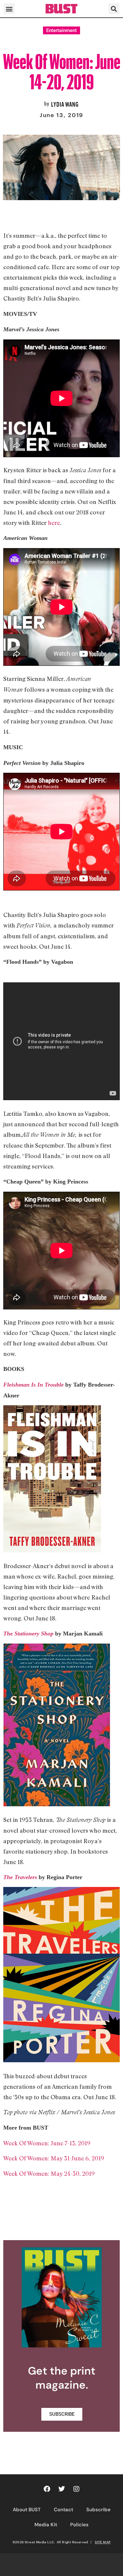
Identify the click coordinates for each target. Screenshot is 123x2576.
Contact (63, 2510)
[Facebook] (47, 2489)
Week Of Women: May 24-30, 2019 (49, 2173)
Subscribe (98, 2510)
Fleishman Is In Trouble (33, 1385)
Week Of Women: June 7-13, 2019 (47, 2143)
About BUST (27, 2510)
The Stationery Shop (28, 1634)
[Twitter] (62, 2489)
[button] (9, 9)
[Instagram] (76, 2489)
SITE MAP (103, 2542)
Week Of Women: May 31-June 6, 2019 (54, 2158)
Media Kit (46, 2525)
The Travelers (20, 1877)
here (54, 523)
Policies (79, 2525)
